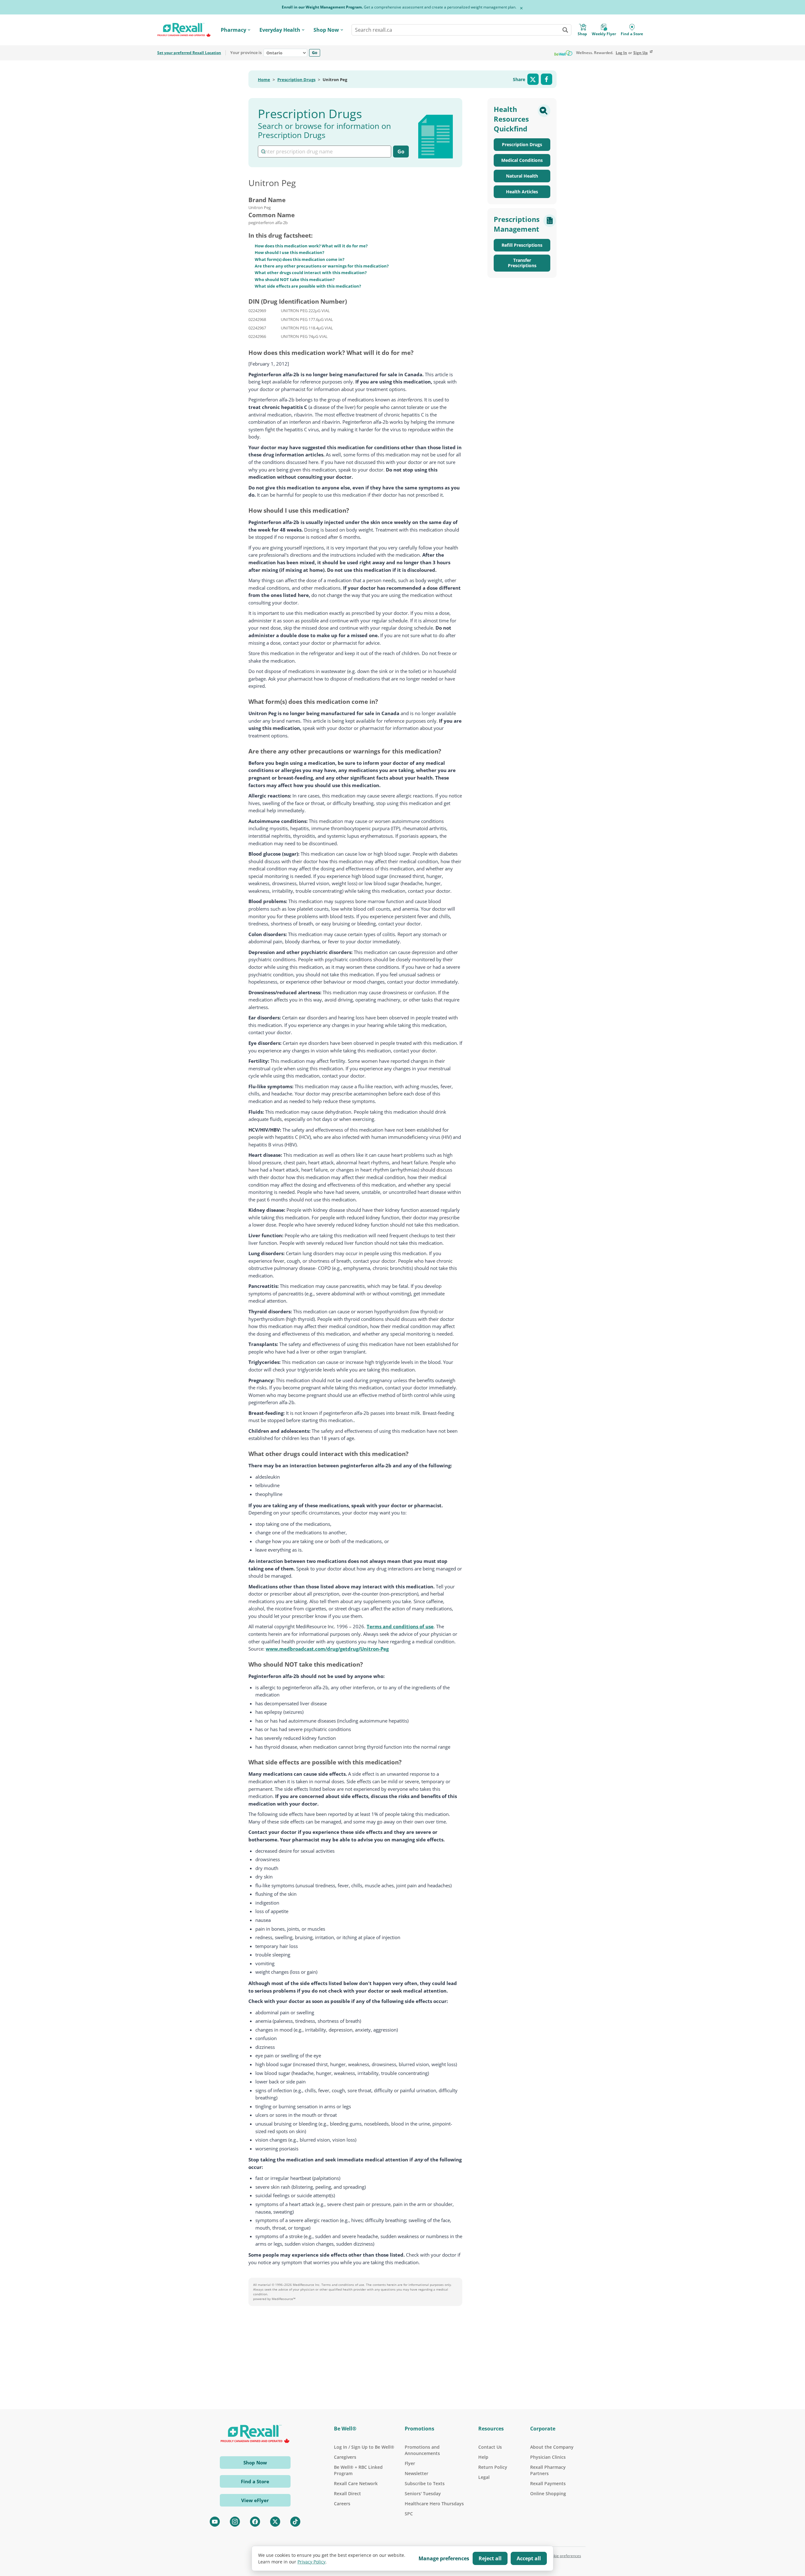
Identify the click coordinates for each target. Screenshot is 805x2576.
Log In (621, 53)
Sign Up (641, 53)
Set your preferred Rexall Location (189, 53)
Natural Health (522, 176)
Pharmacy (233, 30)
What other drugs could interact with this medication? (311, 273)
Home (264, 80)
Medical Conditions (522, 160)
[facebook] (255, 2522)
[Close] (521, 8)
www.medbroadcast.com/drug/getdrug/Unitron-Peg (327, 1649)
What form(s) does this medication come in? (300, 259)
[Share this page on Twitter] (533, 79)
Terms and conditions (338, 2285)
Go (315, 52)
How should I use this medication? (289, 252)
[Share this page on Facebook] (547, 79)
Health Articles (522, 192)
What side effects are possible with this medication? (308, 286)
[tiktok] (295, 2522)
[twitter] (275, 2522)
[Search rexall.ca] (565, 30)
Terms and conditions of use (400, 1626)
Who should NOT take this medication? (295, 279)
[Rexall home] (184, 30)
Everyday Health (280, 30)
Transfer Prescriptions (522, 263)
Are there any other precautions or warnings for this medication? (322, 266)
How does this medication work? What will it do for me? (311, 246)
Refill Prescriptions (522, 245)
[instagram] (235, 2522)
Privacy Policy (311, 2562)
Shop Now (326, 30)
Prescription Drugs (296, 80)
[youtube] (215, 2522)
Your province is (246, 53)
